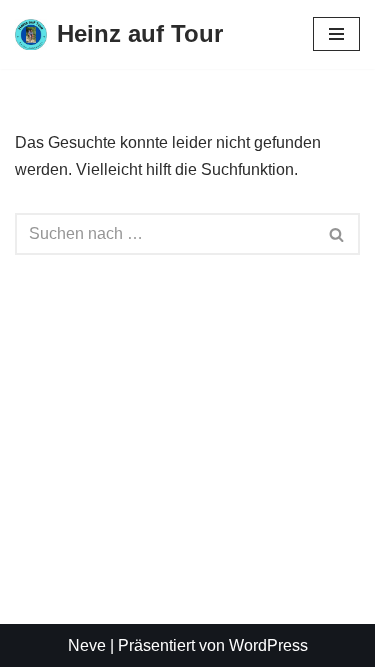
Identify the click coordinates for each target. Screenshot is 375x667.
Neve (87, 645)
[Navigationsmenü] (336, 34)
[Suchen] (337, 234)
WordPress (268, 645)
